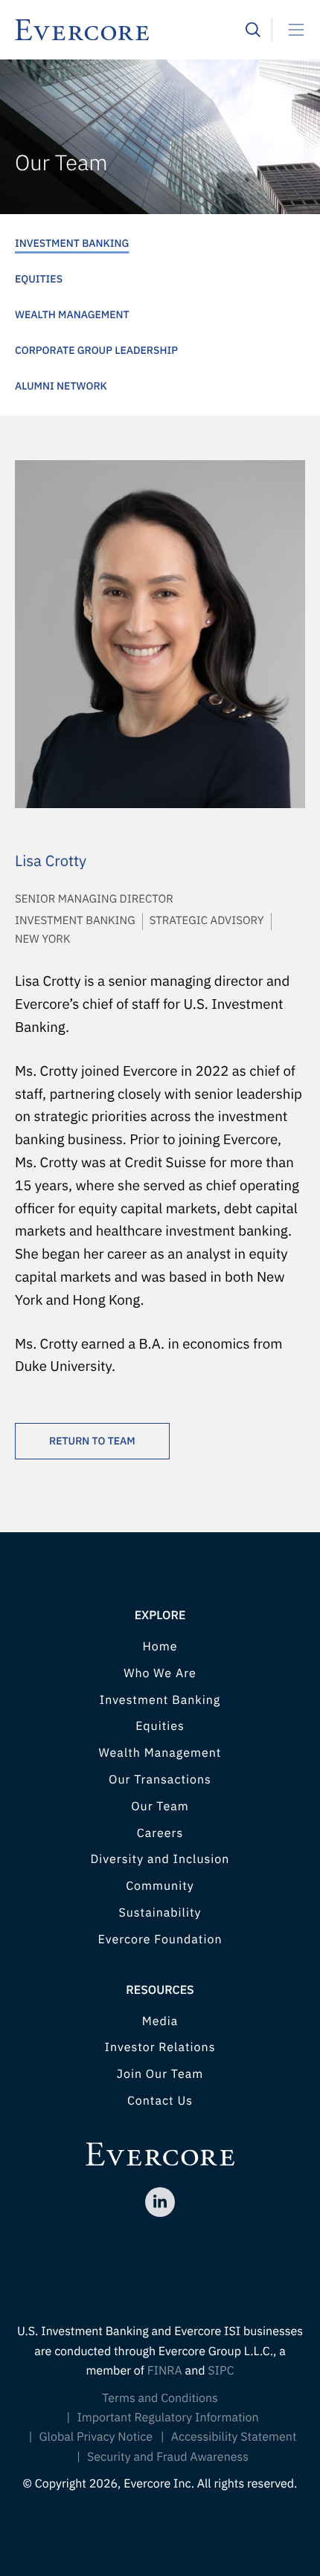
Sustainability (160, 1913)
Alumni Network (61, 386)
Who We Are (160, 1673)
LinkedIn (160, 2202)
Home (160, 1647)
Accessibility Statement (234, 2437)
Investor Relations (160, 2047)
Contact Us (160, 2101)
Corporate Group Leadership (96, 350)
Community (160, 1886)
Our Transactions (160, 1780)
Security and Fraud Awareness (168, 2457)
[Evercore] (130, 30)
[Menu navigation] (290, 30)
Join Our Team (160, 2074)
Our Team (160, 1807)
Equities (39, 279)
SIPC (221, 2371)
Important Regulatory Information (167, 2418)
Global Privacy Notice (96, 2437)
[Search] (253, 30)
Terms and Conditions (160, 2398)
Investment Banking (72, 243)
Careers (160, 1833)
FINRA (165, 2371)
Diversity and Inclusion (160, 1859)
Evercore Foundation (160, 1940)
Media (160, 2021)
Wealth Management (72, 314)
